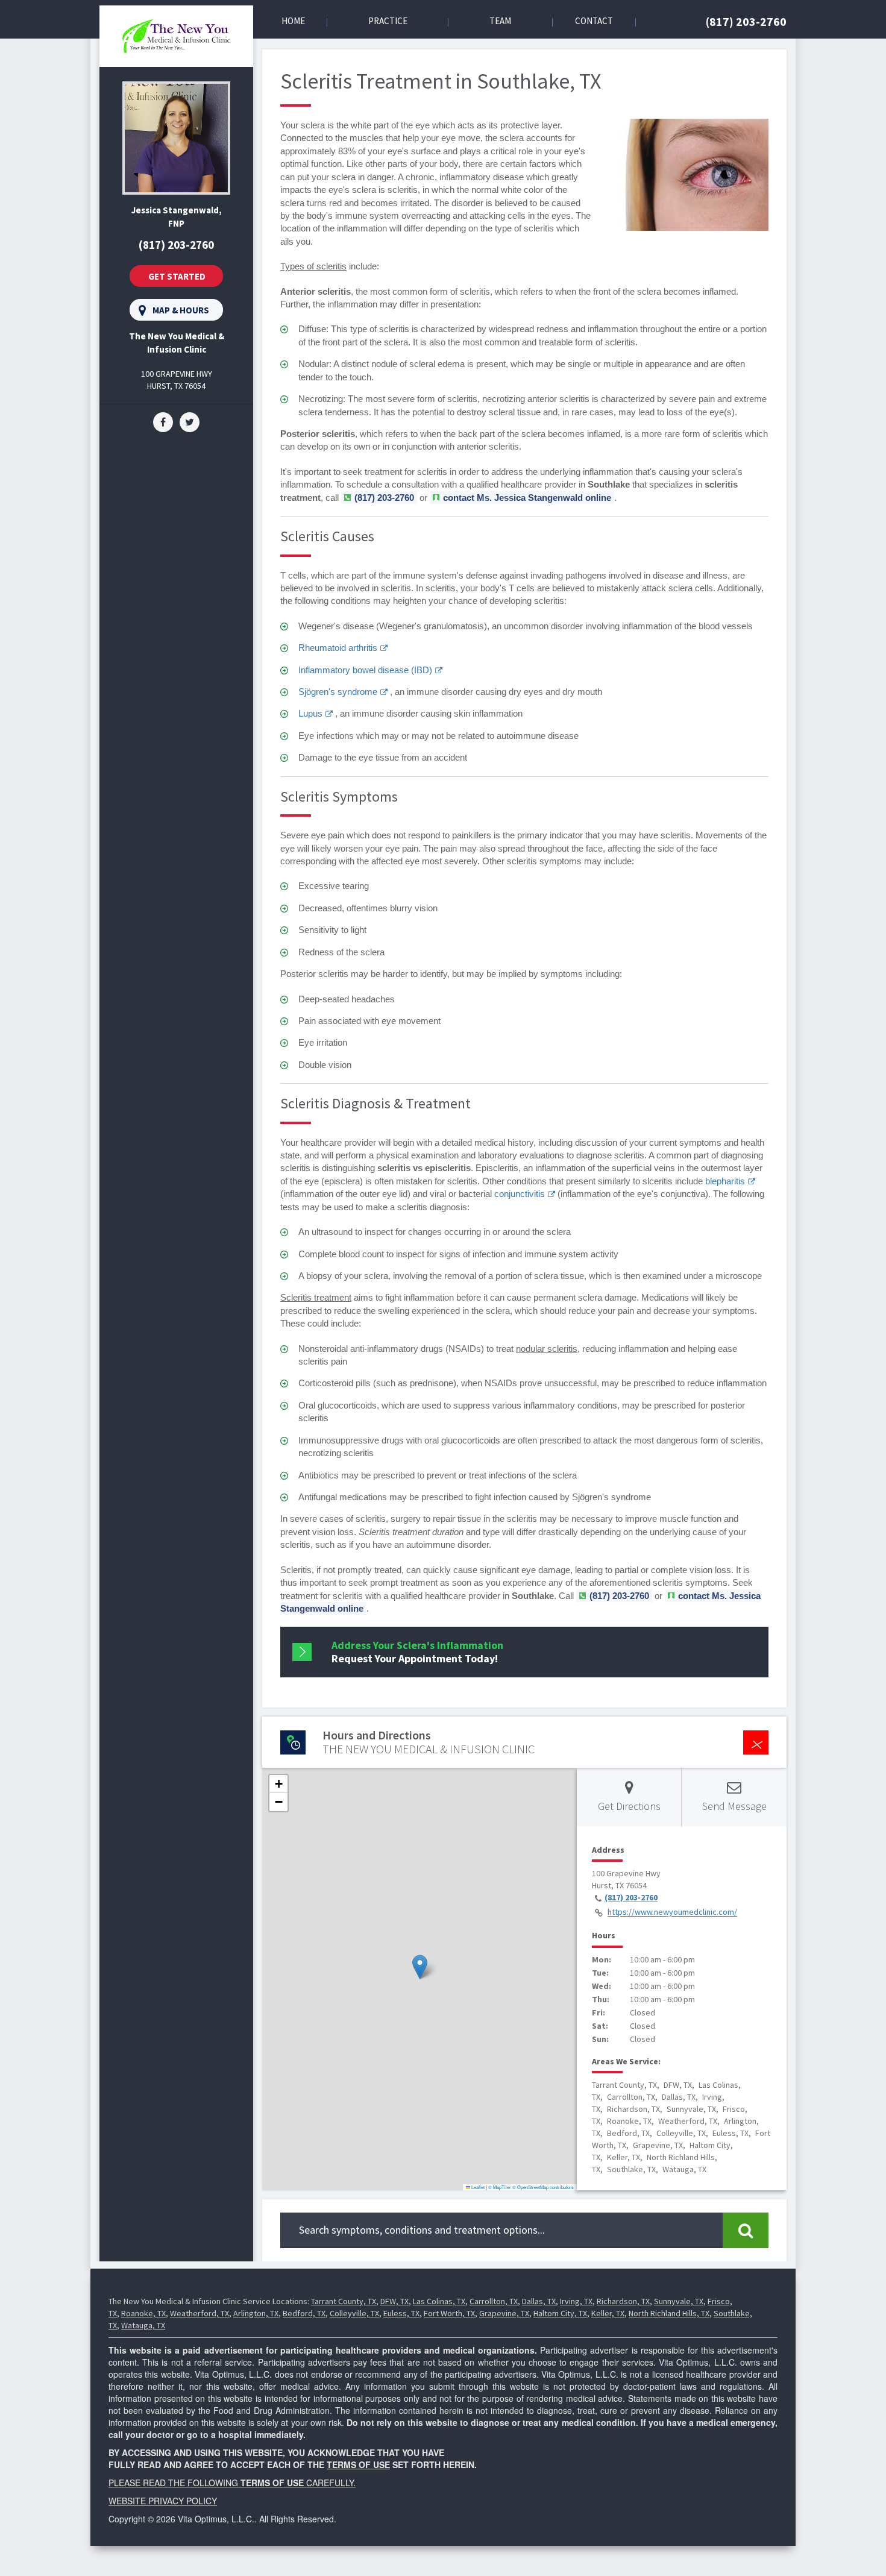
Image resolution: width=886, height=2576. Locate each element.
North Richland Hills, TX (669, 2313)
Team (500, 21)
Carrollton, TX (494, 2301)
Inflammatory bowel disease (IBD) (365, 670)
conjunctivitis (520, 1194)
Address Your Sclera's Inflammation (417, 1652)
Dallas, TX (539, 2301)
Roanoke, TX (143, 2313)
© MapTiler (500, 2187)
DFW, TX (394, 2301)
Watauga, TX (143, 2325)
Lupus (310, 713)
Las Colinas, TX (439, 2301)
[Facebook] (163, 421)
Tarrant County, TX (344, 2301)
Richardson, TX (623, 2301)
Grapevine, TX (504, 2313)
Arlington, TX (256, 2313)
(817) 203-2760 (746, 21)
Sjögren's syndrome (338, 692)
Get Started (177, 276)
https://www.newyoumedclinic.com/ (672, 1912)
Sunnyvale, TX (679, 2301)
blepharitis (725, 1181)
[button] (420, 1967)
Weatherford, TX (200, 2313)
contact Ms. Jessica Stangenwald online (527, 498)
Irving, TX (576, 2301)
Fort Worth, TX (449, 2313)
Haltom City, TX (560, 2313)
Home (293, 21)
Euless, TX (401, 2313)
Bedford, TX (304, 2313)
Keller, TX (608, 2313)
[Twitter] (190, 421)
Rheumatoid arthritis (338, 648)
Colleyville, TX (354, 2313)
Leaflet (477, 2187)
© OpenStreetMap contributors (543, 2187)
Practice (388, 21)
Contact (594, 21)
